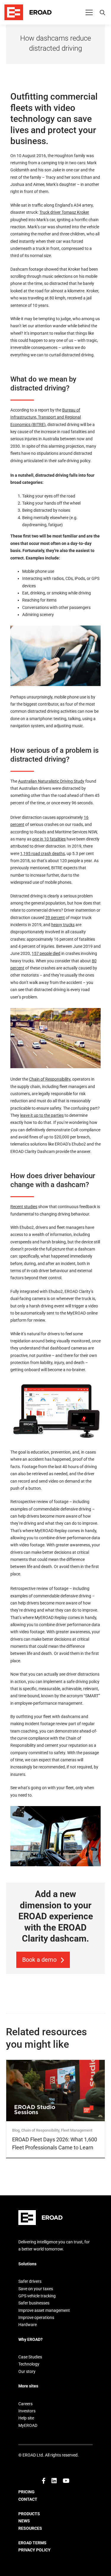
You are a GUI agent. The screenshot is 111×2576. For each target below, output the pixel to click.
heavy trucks (63, 925)
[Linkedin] (54, 2481)
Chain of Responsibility (50, 1079)
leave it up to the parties (42, 1115)
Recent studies (24, 1207)
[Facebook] (44, 2481)
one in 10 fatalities (49, 839)
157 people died (46, 953)
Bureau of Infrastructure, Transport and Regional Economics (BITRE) (46, 417)
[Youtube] (66, 2481)
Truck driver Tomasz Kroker (64, 212)
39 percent (55, 918)
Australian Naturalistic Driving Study (51, 781)
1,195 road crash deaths (42, 854)
